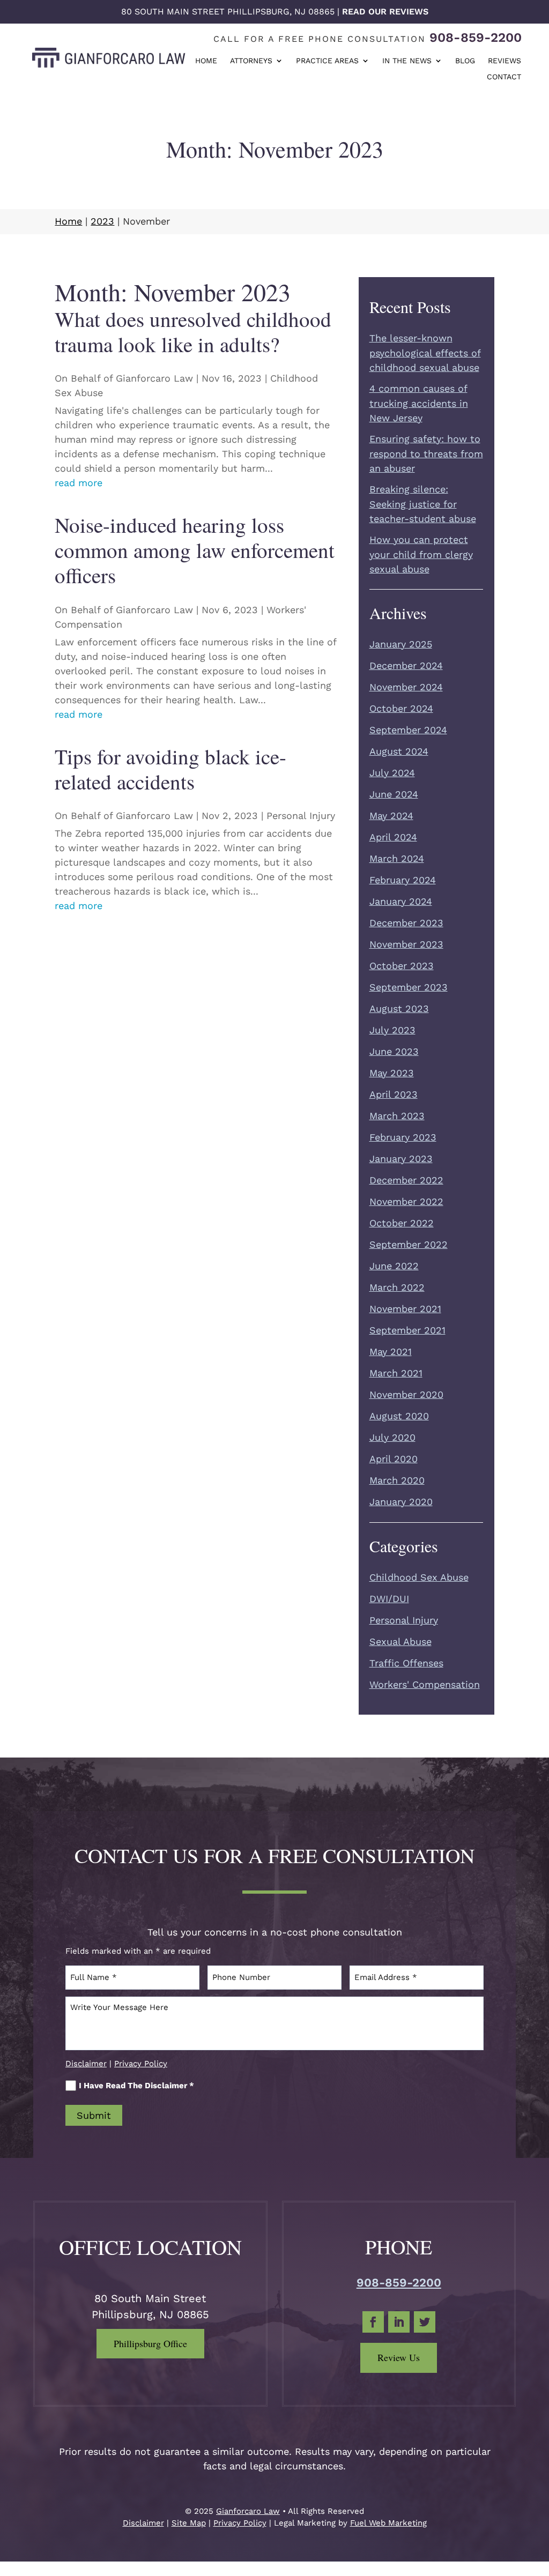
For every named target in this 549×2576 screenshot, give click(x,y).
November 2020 (406, 1394)
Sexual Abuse (400, 1641)
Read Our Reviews (385, 12)
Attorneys (251, 61)
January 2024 (401, 901)
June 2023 (394, 1051)
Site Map (189, 2523)
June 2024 (394, 794)
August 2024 (399, 751)
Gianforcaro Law (154, 378)
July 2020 (392, 1437)
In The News (407, 61)
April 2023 (394, 1094)
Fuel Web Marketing (388, 2523)
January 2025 (401, 644)
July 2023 (392, 1030)
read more (79, 483)
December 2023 (406, 923)
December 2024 (406, 665)
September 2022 (409, 1244)
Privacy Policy (141, 2064)
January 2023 (401, 1159)
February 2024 (403, 880)
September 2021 (407, 1330)
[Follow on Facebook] (373, 2322)
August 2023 (399, 1008)
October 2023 (402, 966)
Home (206, 61)
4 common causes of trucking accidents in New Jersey (419, 403)
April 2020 (394, 1459)
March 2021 (396, 1373)
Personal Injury (301, 816)
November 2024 (406, 687)
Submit (94, 2115)
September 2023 (409, 987)
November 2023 (406, 944)
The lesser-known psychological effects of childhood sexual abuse (425, 353)
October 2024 (401, 708)
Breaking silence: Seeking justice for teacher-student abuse (423, 504)
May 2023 (392, 1073)
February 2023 (403, 1137)
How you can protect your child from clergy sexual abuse (421, 554)
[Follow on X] (425, 2322)
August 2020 (399, 1416)
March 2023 (397, 1116)
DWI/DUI (389, 1599)
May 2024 (391, 816)
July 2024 (392, 773)
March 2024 (397, 858)
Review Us (399, 2357)
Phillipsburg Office (150, 2343)
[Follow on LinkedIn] (399, 2322)
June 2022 (394, 1266)
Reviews (505, 61)
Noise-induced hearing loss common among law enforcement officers (195, 550)
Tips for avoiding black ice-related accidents (170, 769)
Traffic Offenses (406, 1663)
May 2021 (391, 1352)
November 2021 (405, 1309)
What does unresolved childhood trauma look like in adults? (193, 332)
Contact (504, 77)
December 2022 (406, 1180)
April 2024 (393, 837)
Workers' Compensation (425, 1684)
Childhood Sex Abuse (419, 1577)
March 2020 (397, 1480)
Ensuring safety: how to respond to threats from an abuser (426, 453)
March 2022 (397, 1287)
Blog (465, 61)
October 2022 (402, 1223)
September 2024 (408, 730)
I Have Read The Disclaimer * (136, 2086)
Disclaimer (86, 2064)
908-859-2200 (476, 38)
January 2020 (401, 1502)
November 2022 (406, 1201)
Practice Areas (327, 61)
